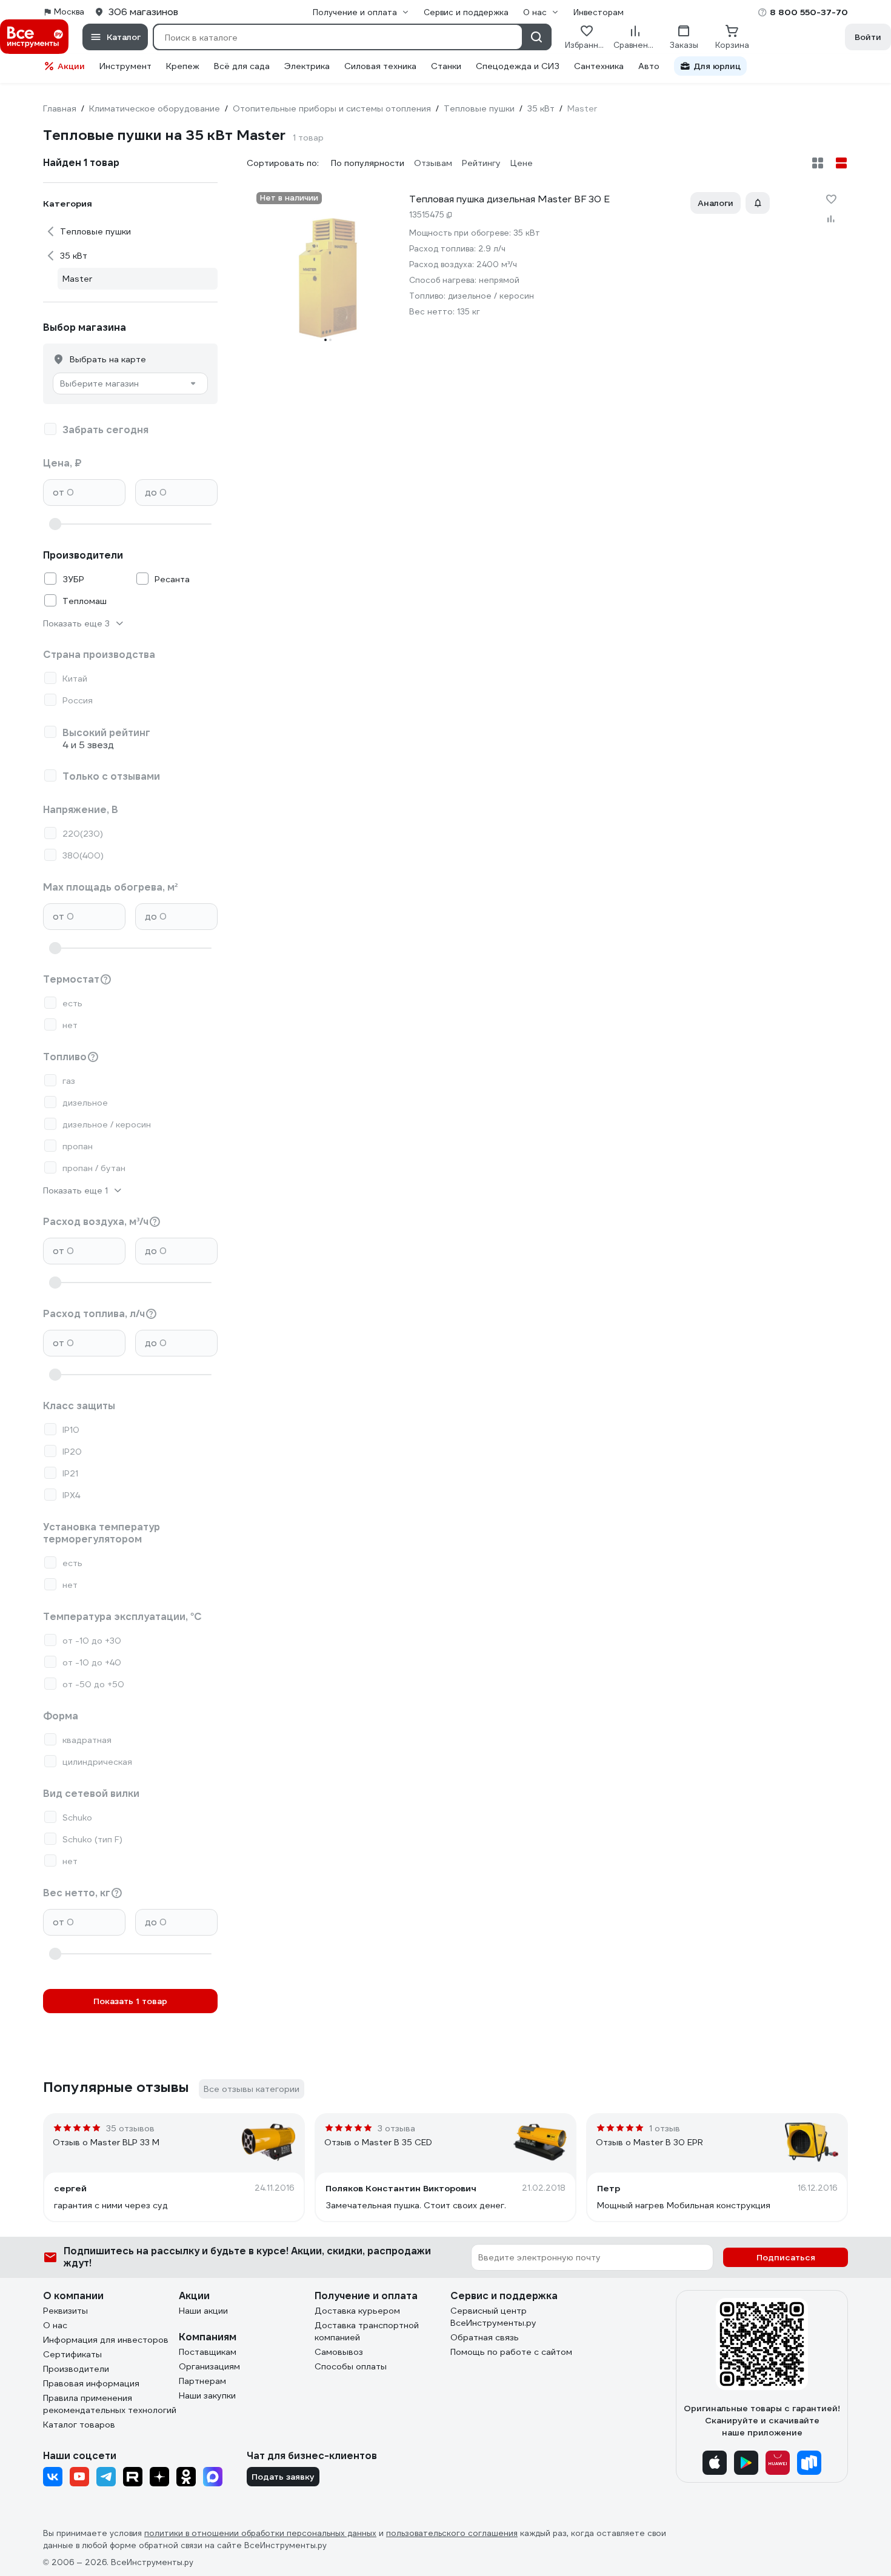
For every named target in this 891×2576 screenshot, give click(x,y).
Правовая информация (91, 2383)
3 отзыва (396, 2128)
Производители (76, 2369)
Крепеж (183, 66)
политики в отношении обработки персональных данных (260, 2533)
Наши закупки (207, 2395)
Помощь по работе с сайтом (511, 2352)
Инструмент (125, 66)
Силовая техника (380, 66)
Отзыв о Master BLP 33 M (106, 2142)
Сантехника (599, 66)
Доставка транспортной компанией (367, 2331)
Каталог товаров (79, 2425)
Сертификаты (72, 2354)
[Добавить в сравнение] (831, 219)
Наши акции (203, 2311)
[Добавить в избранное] (831, 199)
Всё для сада (242, 66)
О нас (55, 2325)
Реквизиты (65, 2311)
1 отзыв (665, 2128)
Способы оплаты (351, 2366)
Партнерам (202, 2381)
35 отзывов (130, 2128)
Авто (649, 66)
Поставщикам (208, 2352)
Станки (446, 66)
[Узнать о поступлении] (758, 203)
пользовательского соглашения (452, 2533)
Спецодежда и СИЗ (518, 66)
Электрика (307, 66)
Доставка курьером (357, 2311)
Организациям (209, 2366)
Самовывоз (339, 2352)
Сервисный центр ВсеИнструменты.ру (493, 2317)
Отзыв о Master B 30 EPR (649, 2142)
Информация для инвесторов (106, 2340)
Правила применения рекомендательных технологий (110, 2404)
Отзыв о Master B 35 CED (378, 2142)
